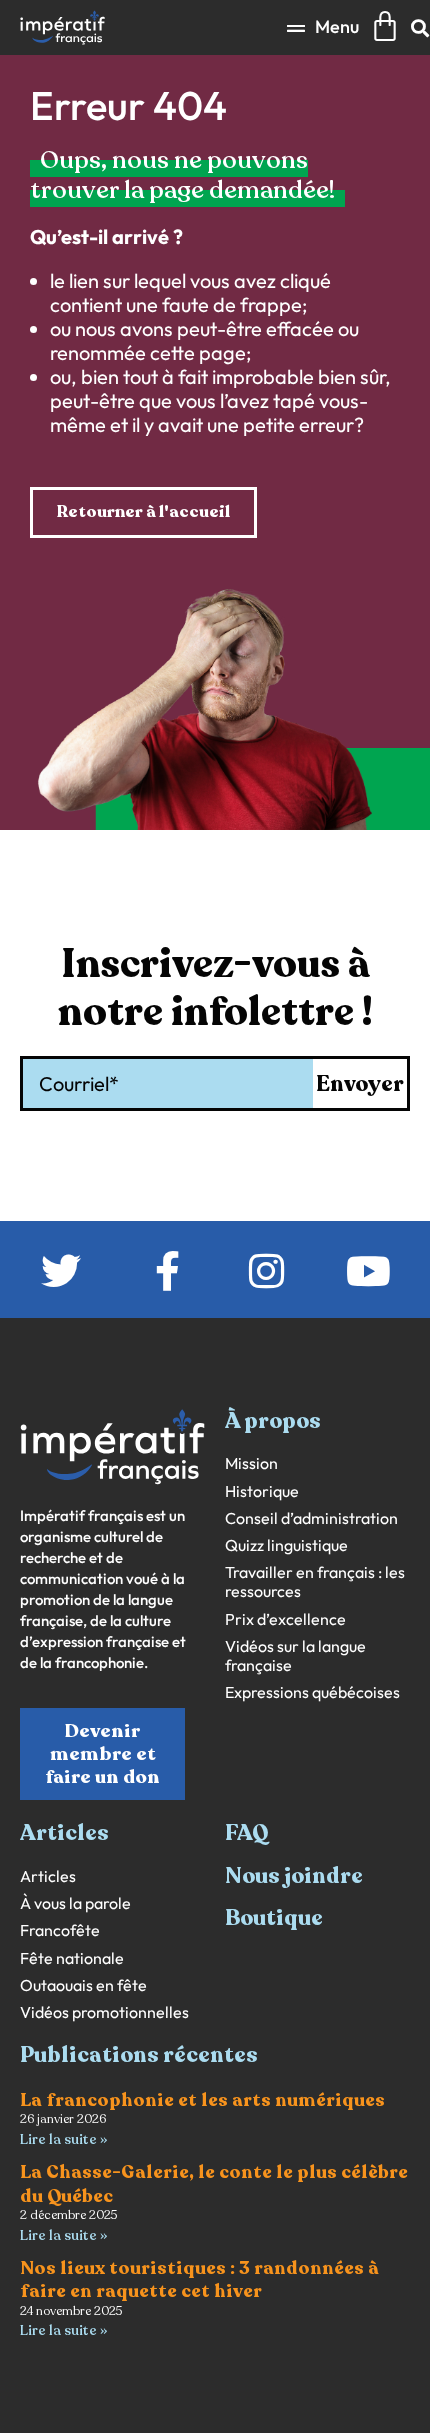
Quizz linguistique (286, 1545)
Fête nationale (72, 1958)
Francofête (60, 1930)
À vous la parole (75, 1903)
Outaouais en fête (83, 1985)
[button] (323, 27)
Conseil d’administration (311, 1518)
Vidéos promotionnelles (104, 2012)
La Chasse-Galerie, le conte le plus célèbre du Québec (214, 2183)
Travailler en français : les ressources (315, 1582)
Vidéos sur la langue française (295, 1656)
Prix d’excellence (285, 1619)
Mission (251, 1463)
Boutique (274, 1918)
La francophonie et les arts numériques (202, 2100)
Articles (48, 1876)
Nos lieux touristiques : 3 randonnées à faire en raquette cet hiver (199, 2279)
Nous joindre (294, 1876)
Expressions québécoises (312, 1692)
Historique (262, 1491)
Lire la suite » (63, 2139)
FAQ (247, 1833)
